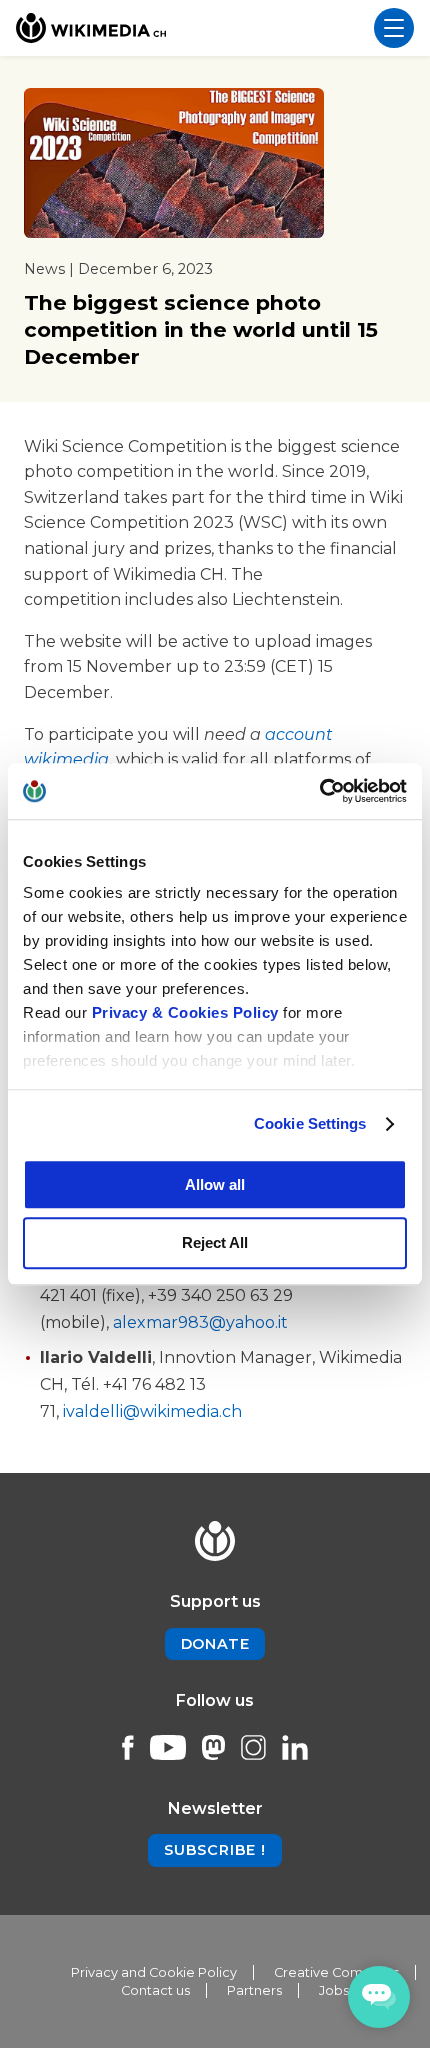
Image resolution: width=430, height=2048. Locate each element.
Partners (254, 1990)
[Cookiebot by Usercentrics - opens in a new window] (319, 791)
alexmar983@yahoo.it (200, 1322)
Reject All (215, 1243)
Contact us (155, 1990)
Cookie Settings (310, 1123)
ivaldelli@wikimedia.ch (152, 1411)
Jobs (334, 1990)
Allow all (215, 1184)
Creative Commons (336, 1972)
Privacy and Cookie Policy (154, 1972)
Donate (215, 1644)
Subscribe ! (215, 1850)
